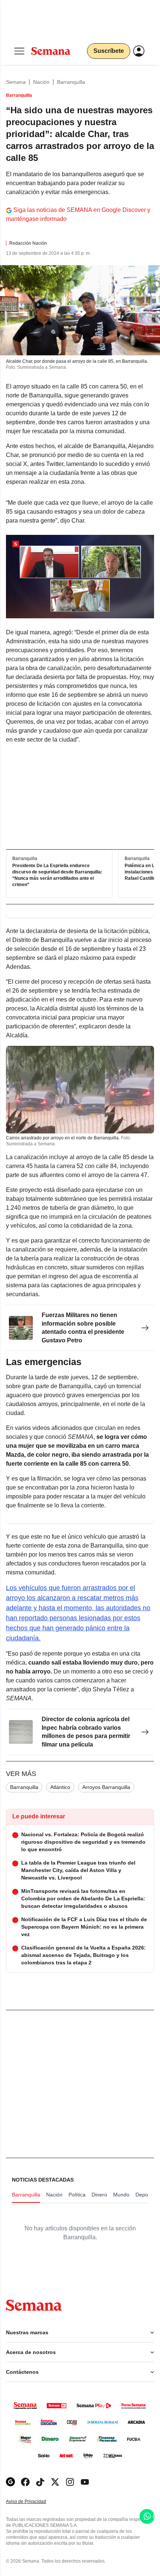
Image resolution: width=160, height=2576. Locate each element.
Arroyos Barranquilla (106, 1787)
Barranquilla (71, 82)
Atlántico (60, 1787)
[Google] (10, 2482)
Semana (16, 82)
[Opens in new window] (25, 2482)
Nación (41, 82)
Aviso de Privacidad (34, 2502)
